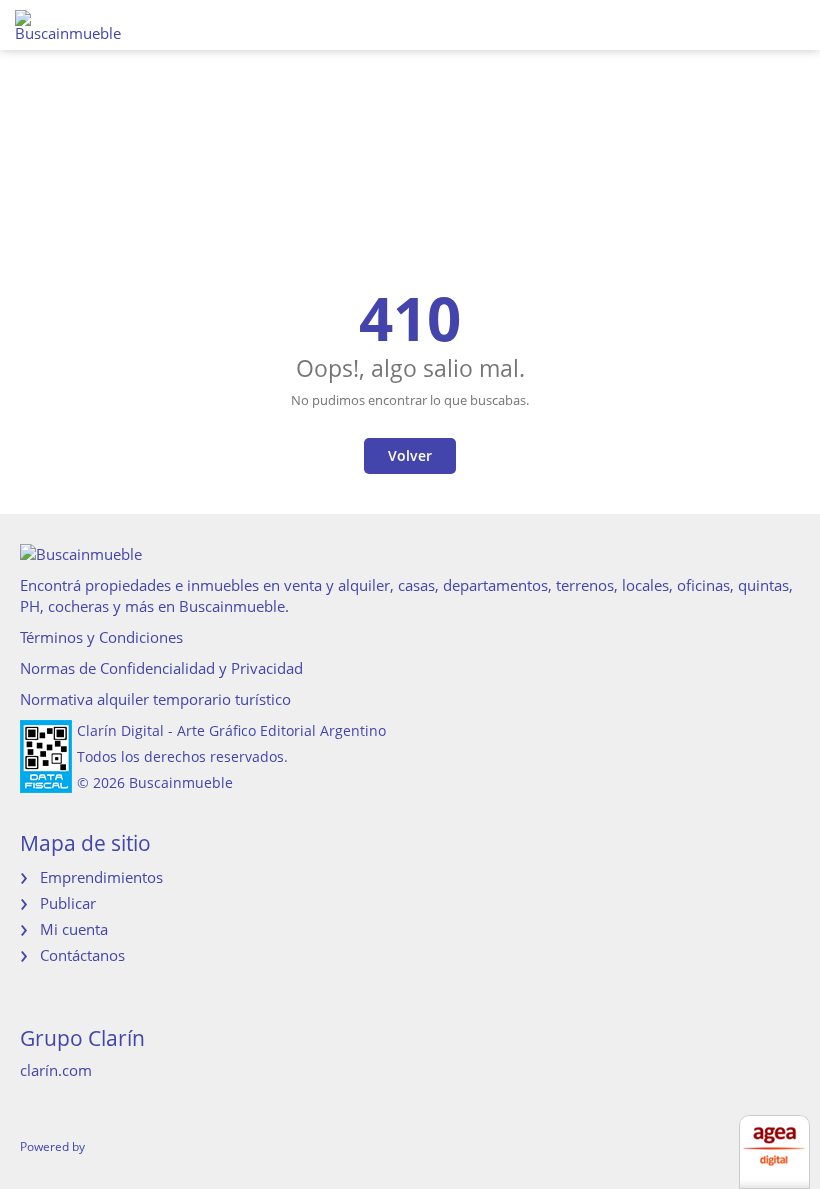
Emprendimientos (101, 877)
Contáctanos (82, 955)
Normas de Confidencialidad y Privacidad (161, 668)
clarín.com (56, 1070)
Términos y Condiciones (101, 637)
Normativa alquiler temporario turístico (155, 699)
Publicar (68, 903)
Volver (410, 455)
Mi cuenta (74, 929)
